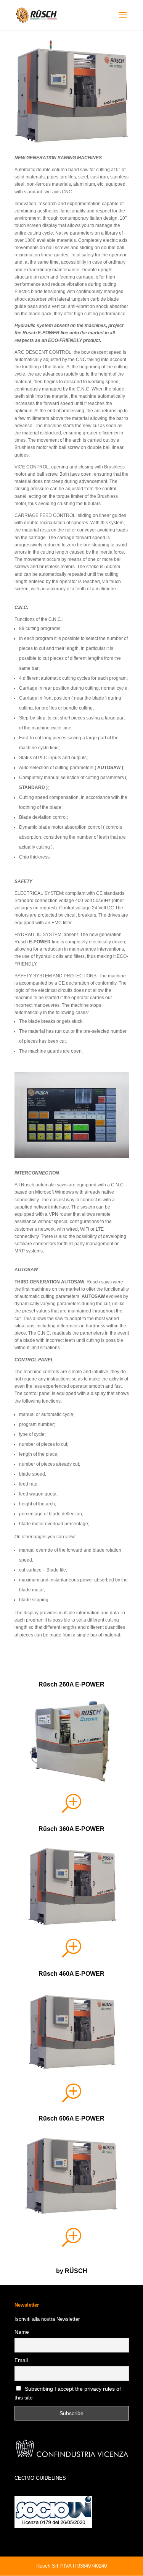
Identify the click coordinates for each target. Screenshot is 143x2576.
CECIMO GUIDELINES (40, 2478)
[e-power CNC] (72, 1157)
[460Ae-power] (72, 141)
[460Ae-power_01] (72, 2070)
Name (22, 2332)
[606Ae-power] (72, 2215)
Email (21, 2360)
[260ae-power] (72, 1781)
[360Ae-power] (72, 1925)
